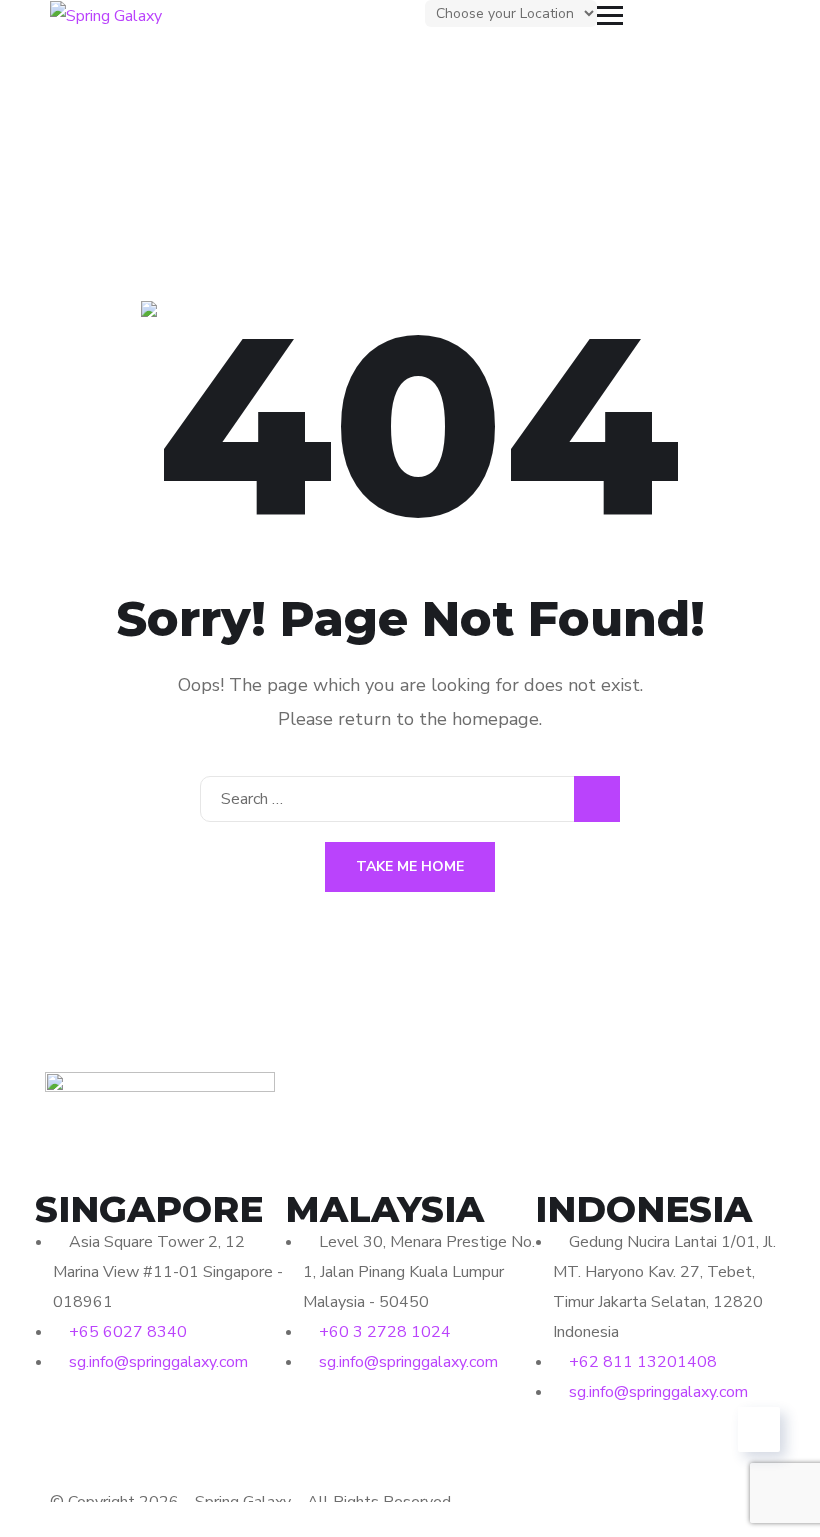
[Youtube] (168, 1422)
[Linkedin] (114, 1422)
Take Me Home (410, 866)
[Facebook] (60, 1422)
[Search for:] (410, 799)
